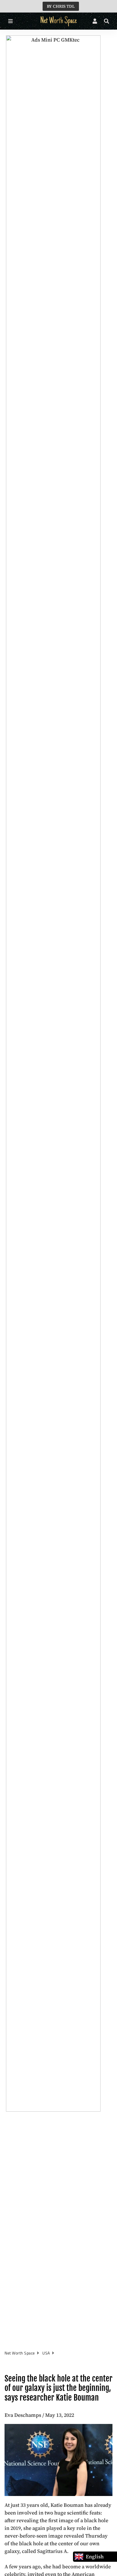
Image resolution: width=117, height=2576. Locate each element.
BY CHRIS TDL (61, 6)
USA (46, 2353)
